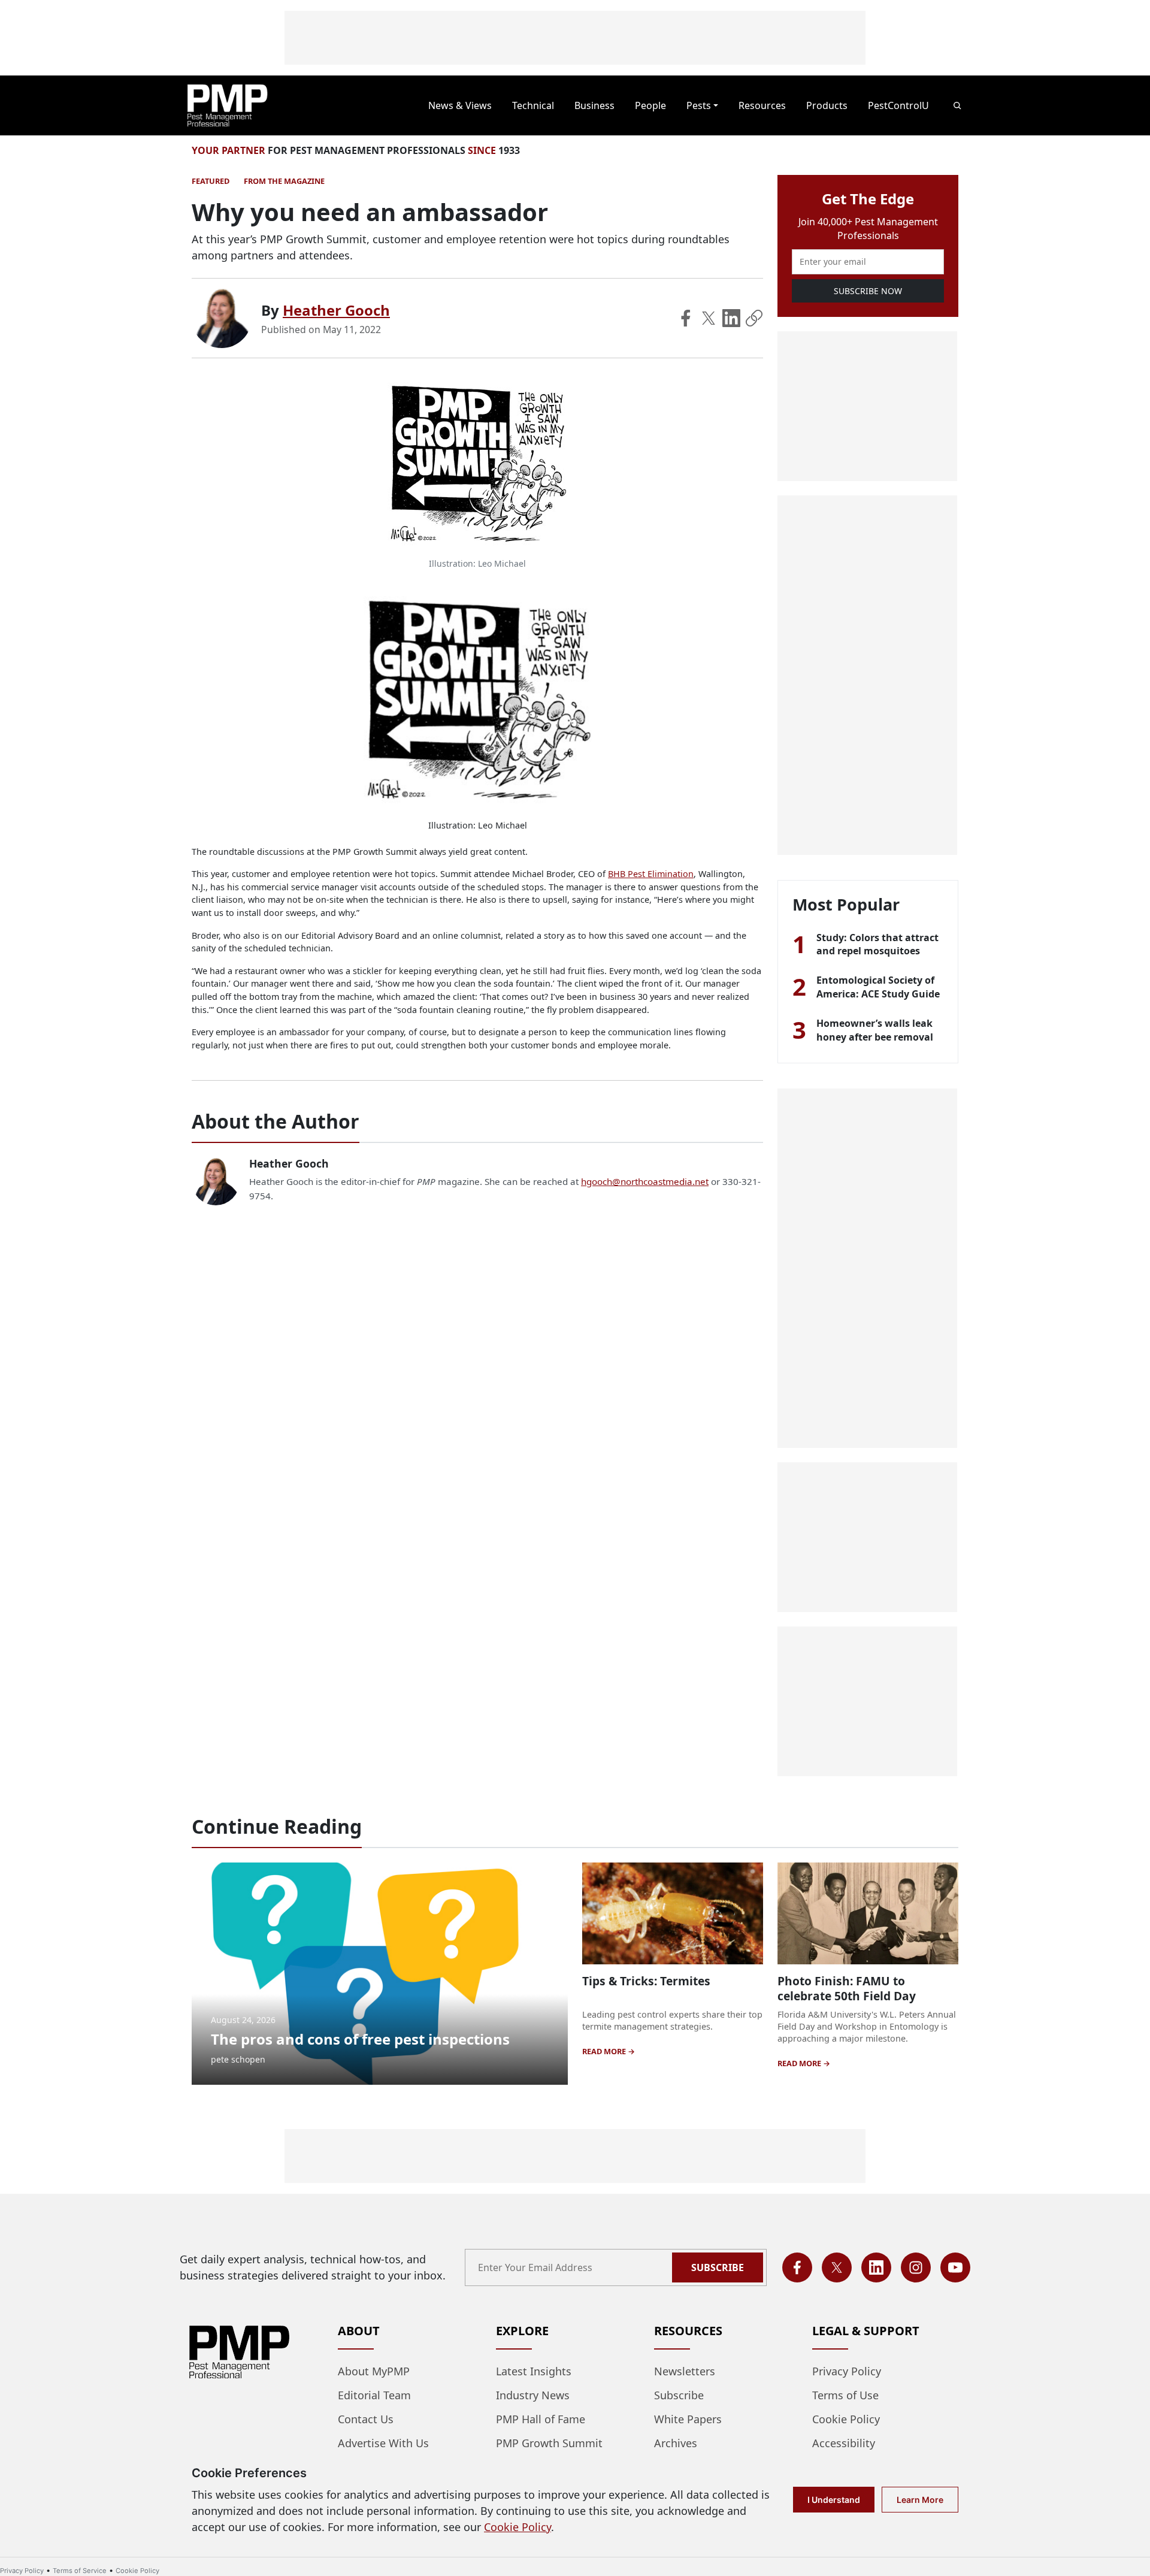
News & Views (460, 105)
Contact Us (366, 2419)
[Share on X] (709, 318)
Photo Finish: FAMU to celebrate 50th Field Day (847, 1988)
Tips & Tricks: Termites (646, 1981)
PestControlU (898, 105)
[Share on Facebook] (686, 318)
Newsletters (685, 2371)
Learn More (920, 2500)
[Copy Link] (754, 318)
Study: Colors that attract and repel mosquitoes (877, 944)
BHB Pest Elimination (651, 874)
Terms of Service (80, 2571)
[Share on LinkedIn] (731, 318)
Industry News (533, 2395)
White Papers (688, 2419)
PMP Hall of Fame (541, 2419)
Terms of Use (845, 2395)
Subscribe (718, 2267)
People (650, 105)
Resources (762, 105)
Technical (533, 105)
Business (594, 105)
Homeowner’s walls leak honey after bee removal (875, 1030)
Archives (676, 2443)
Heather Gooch (336, 310)
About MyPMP (374, 2371)
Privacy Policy (847, 2371)
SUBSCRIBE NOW (868, 291)
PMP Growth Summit (549, 2443)
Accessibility (844, 2443)
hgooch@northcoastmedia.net (645, 1181)
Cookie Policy (846, 2419)
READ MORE (605, 2051)
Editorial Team (374, 2395)
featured (211, 181)
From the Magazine (284, 181)
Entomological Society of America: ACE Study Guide (878, 987)
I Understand (834, 2500)
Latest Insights (534, 2371)
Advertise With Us (383, 2443)
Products (827, 105)
